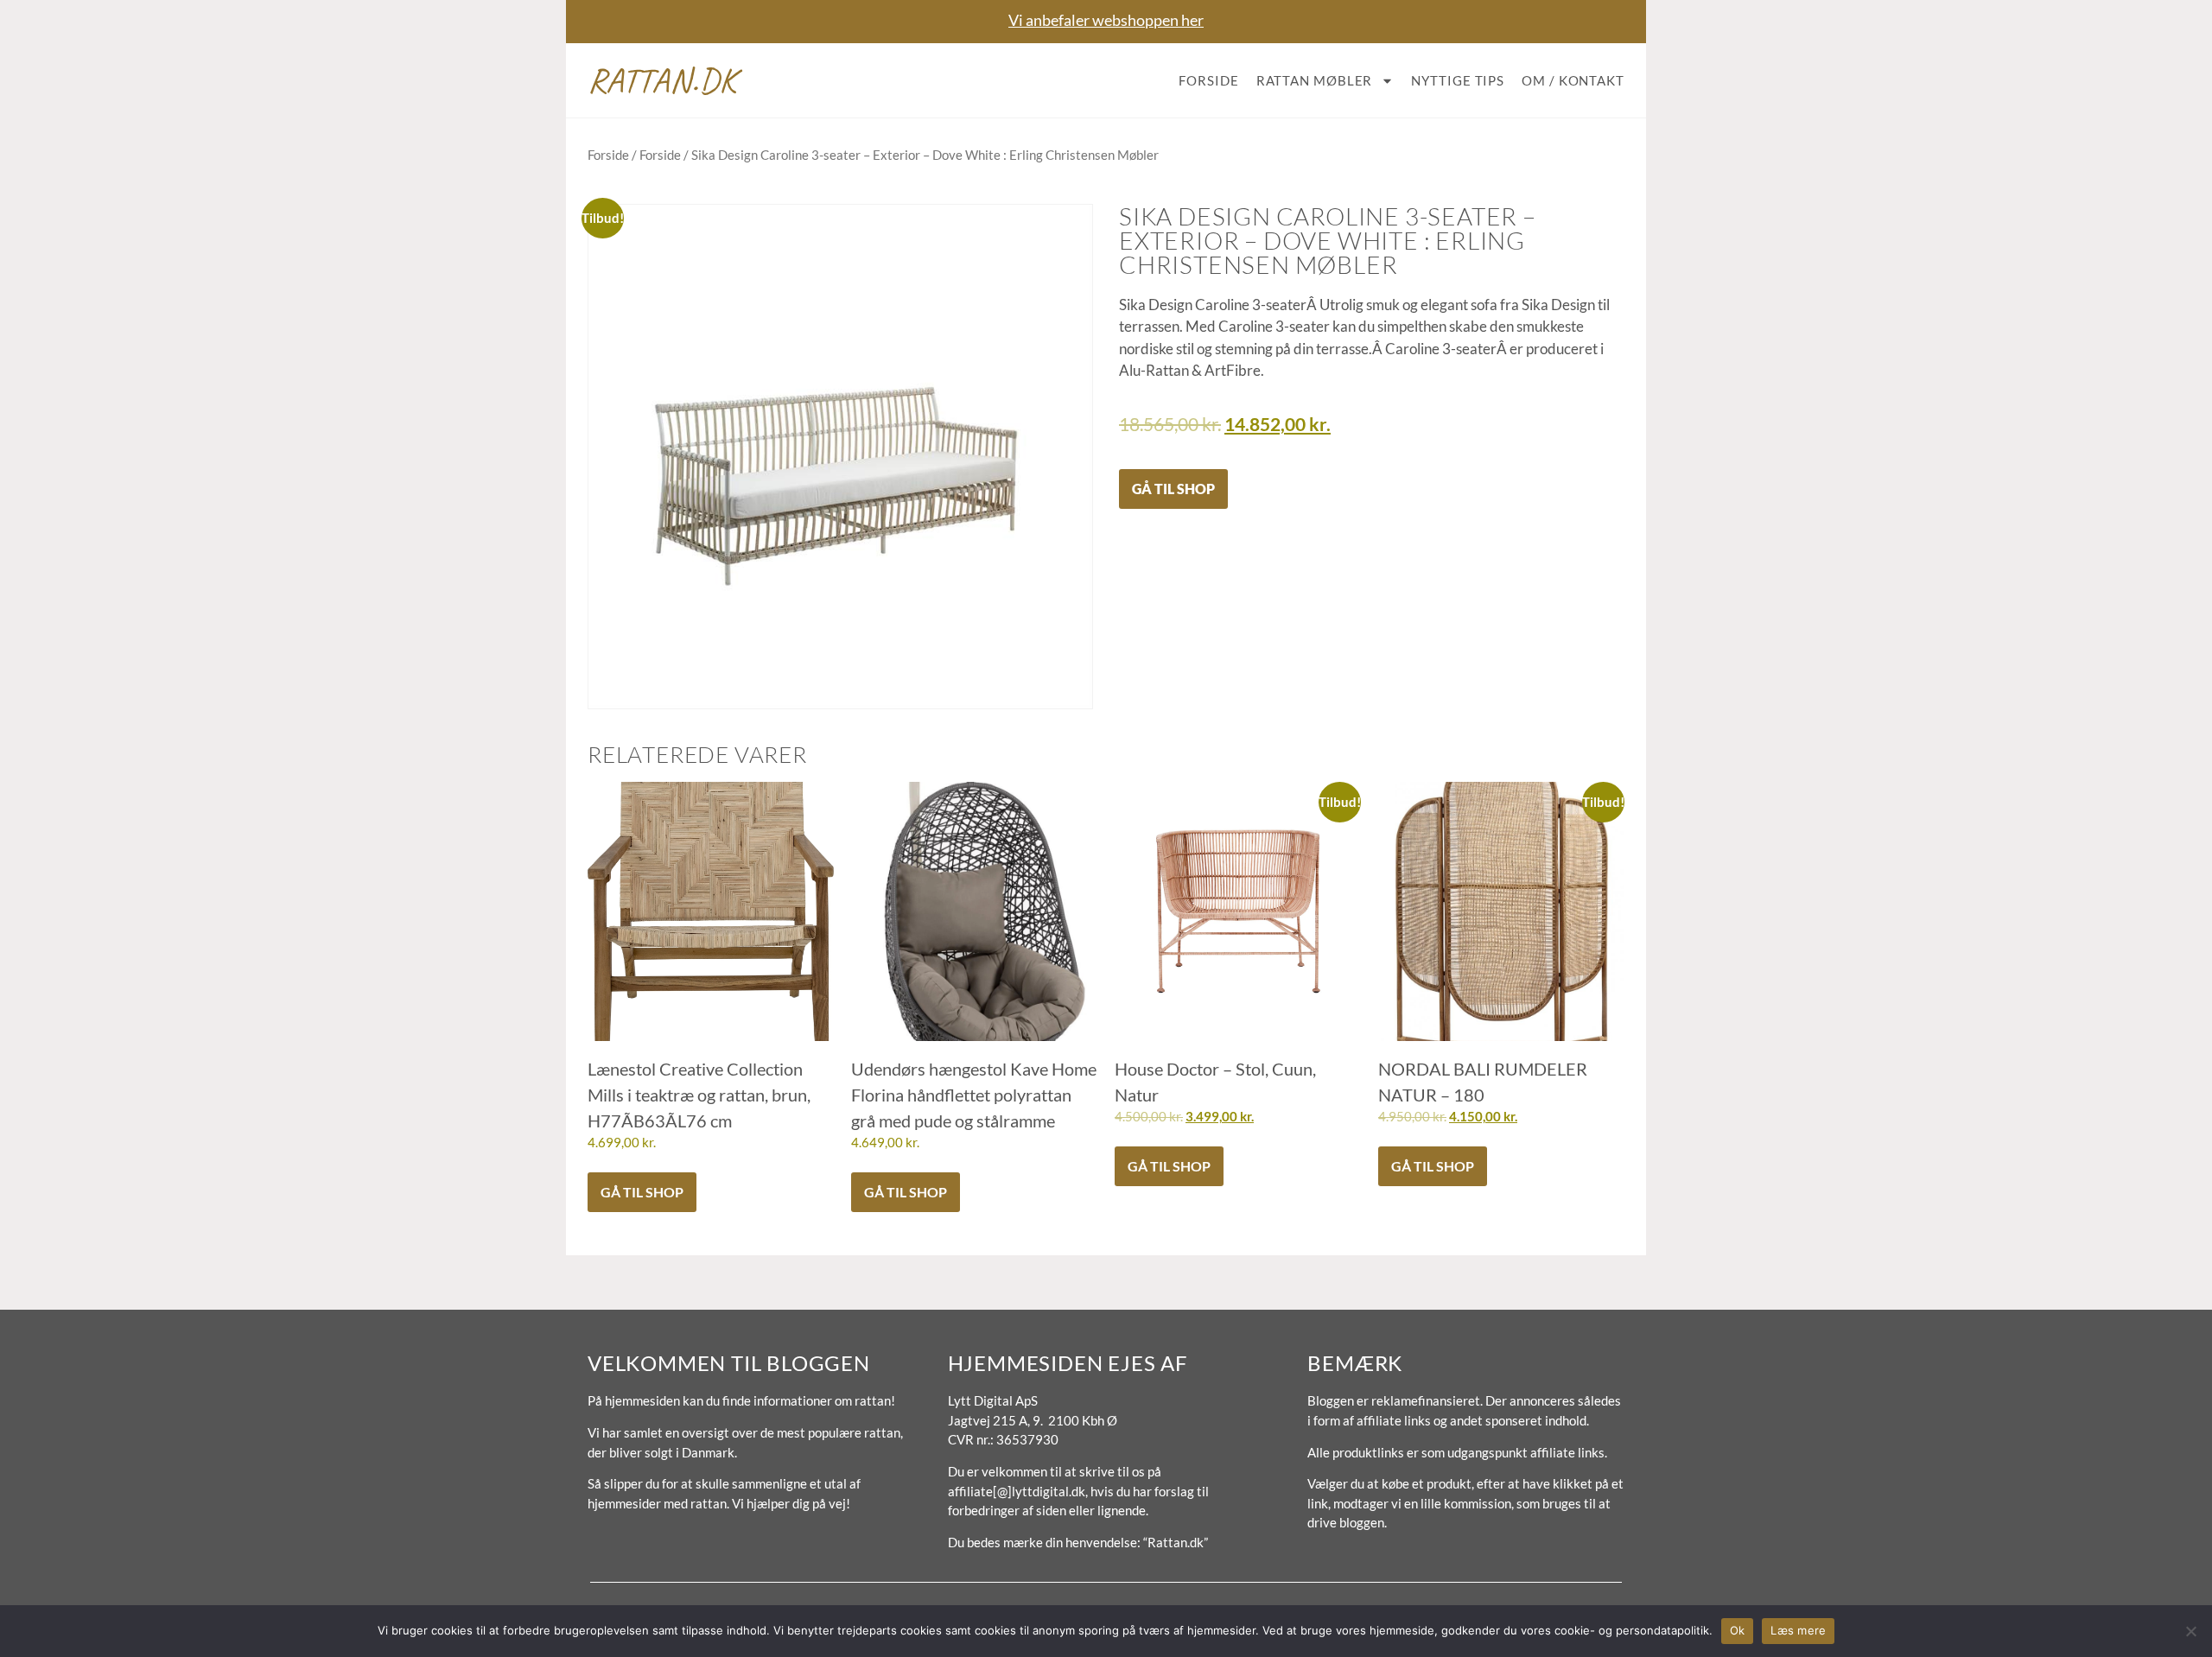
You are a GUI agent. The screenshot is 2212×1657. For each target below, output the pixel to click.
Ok (1738, 1630)
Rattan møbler (1315, 80)
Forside (1208, 80)
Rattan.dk (662, 80)
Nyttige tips (1458, 80)
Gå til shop (1173, 489)
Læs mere (1798, 1630)
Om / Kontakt (1573, 80)
